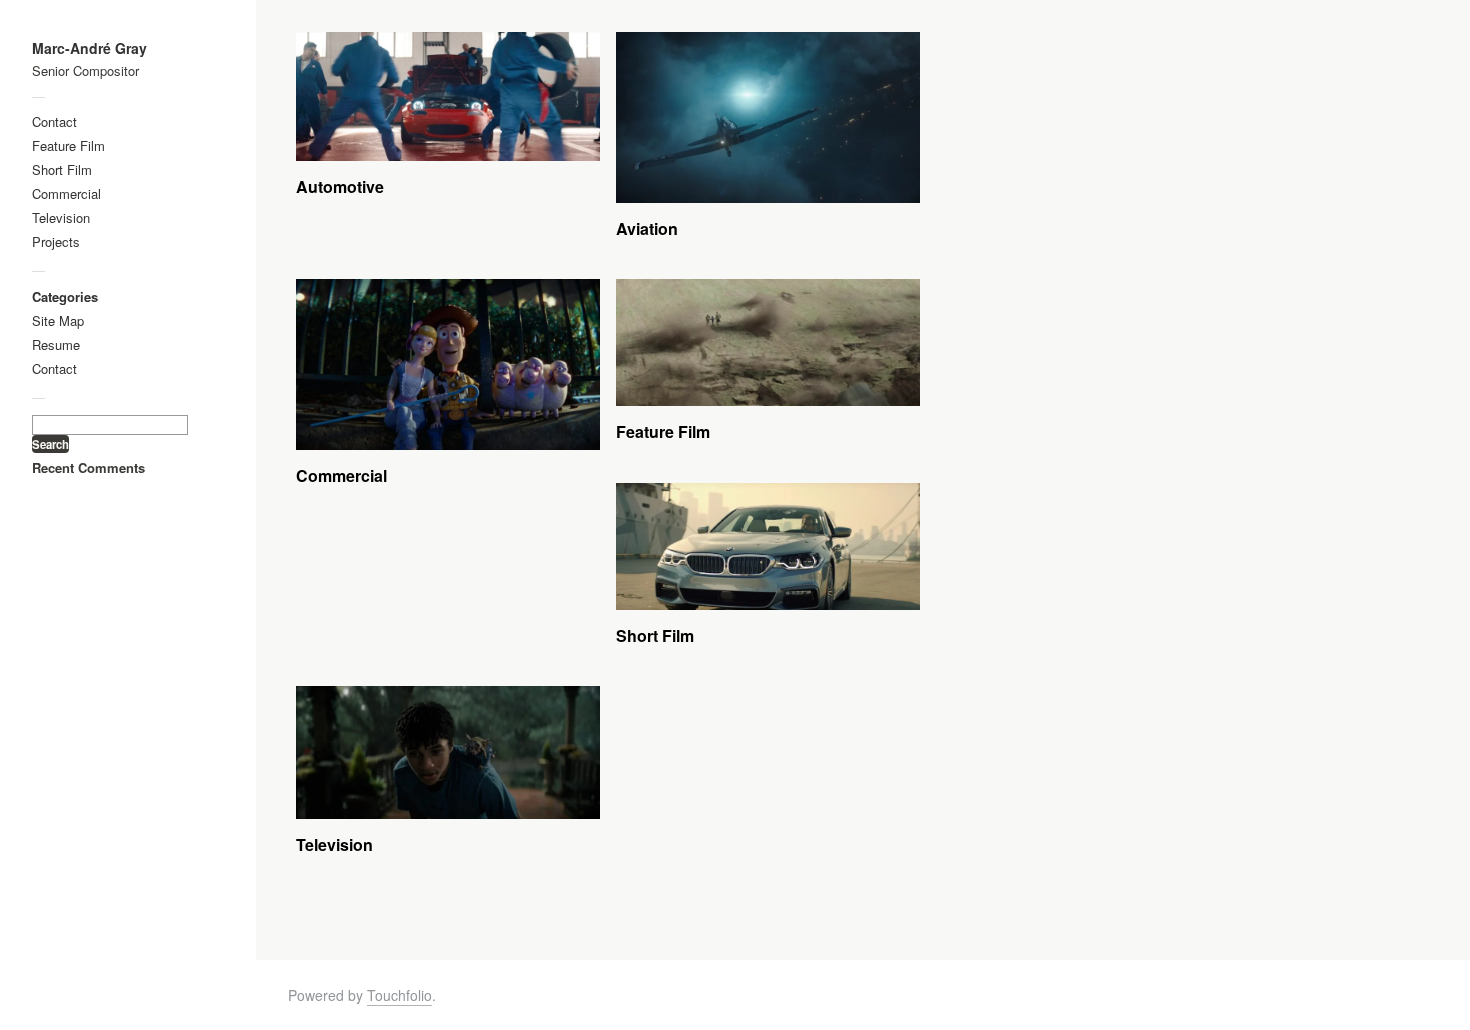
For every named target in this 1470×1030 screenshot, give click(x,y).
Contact (54, 121)
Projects (56, 241)
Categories (65, 296)
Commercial (66, 193)
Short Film (62, 169)
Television (61, 217)
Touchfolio (399, 995)
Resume (56, 344)
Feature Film (68, 145)
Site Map (58, 320)
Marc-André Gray (89, 48)
